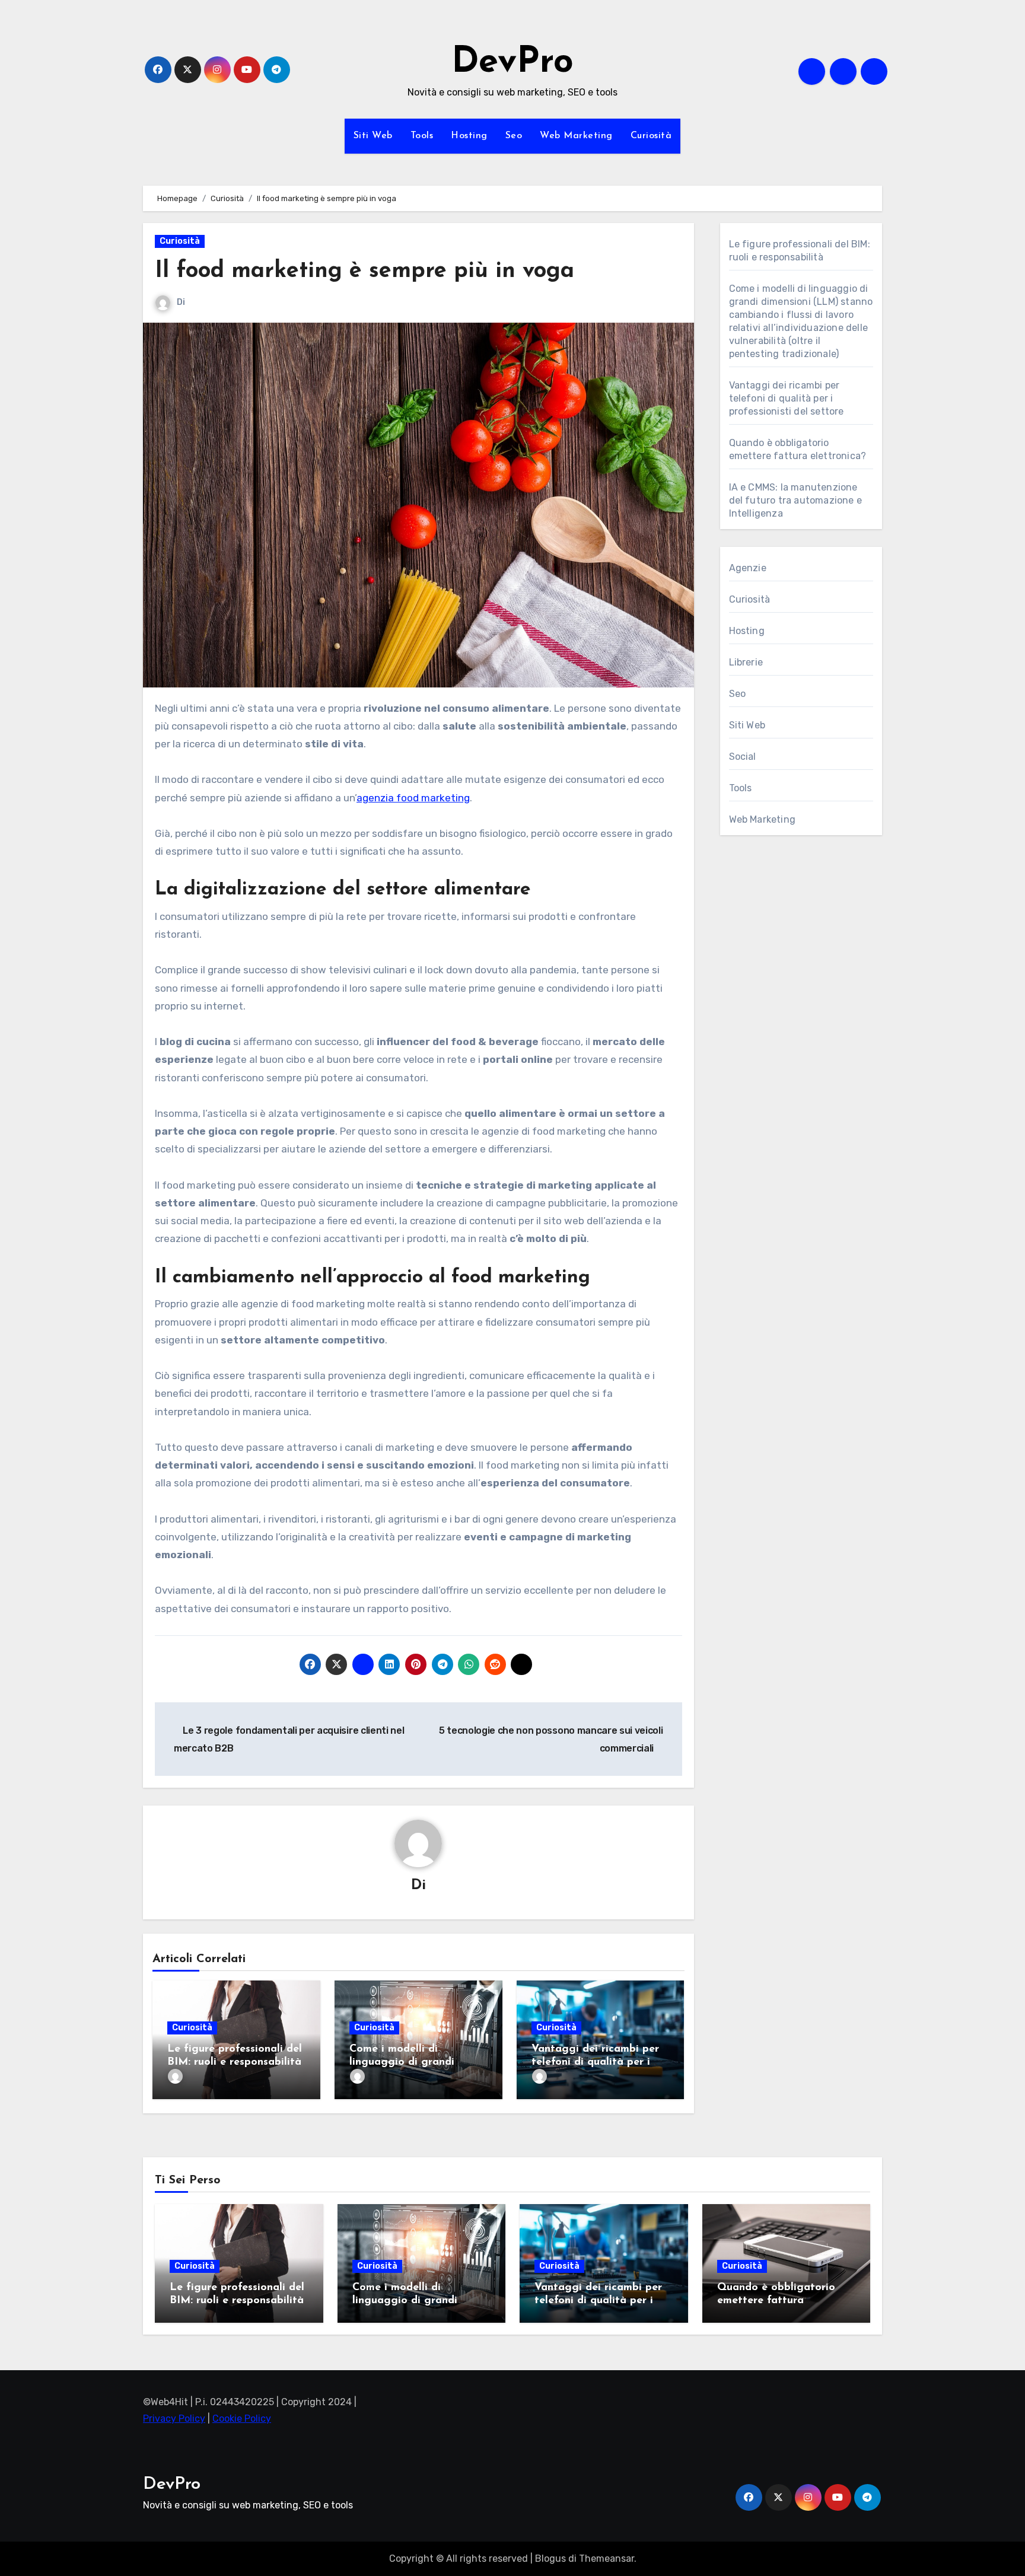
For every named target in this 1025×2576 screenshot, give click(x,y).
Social (743, 757)
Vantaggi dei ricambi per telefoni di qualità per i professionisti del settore (595, 2062)
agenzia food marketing (413, 798)
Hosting (469, 136)
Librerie (746, 662)
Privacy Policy (174, 2419)
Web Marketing (576, 136)
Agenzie (748, 568)
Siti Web (373, 136)
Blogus (550, 2559)
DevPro (512, 63)
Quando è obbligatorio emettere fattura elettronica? (776, 2300)
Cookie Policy (242, 2419)
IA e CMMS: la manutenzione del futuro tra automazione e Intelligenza (796, 500)
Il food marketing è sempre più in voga (365, 271)
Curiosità (651, 136)
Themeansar (607, 2559)
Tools (422, 136)
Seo (514, 136)
